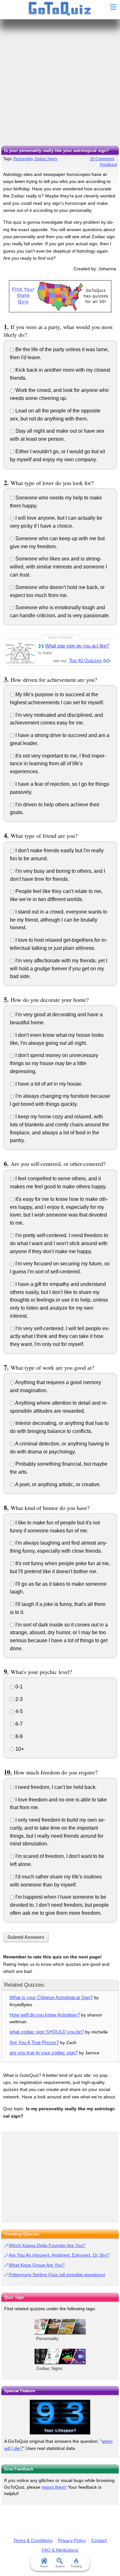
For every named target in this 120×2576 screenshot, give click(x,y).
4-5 (18, 1711)
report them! (54, 2487)
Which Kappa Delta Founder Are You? (47, 2245)
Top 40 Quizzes (85, 660)
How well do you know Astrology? (45, 2015)
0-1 (18, 1687)
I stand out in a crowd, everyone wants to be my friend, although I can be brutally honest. (59, 920)
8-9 (18, 1736)
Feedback (108, 165)
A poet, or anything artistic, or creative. (57, 1484)
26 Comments (102, 159)
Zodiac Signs (46, 159)
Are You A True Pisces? (34, 2042)
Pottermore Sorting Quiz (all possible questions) (57, 2275)
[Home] (60, 9)
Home (44, 2566)
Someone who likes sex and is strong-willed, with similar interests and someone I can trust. (58, 567)
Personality (23, 159)
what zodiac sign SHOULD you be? (47, 2032)
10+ (19, 1749)
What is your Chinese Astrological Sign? (51, 1997)
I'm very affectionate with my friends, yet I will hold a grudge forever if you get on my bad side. (59, 969)
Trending (76, 2566)
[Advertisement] (60, 83)
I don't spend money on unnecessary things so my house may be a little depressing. (54, 1063)
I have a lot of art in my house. (48, 1084)
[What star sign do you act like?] (20, 652)
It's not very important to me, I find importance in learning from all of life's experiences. (58, 764)
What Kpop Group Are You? (37, 2265)
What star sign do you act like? (77, 646)
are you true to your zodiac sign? (44, 2053)
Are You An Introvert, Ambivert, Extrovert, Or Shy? (59, 2255)
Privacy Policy (72, 2540)
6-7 (18, 1724)
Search (60, 2566)
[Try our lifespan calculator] (60, 2417)
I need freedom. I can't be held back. (55, 1787)
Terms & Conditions (33, 2540)
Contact (99, 2540)
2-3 (18, 1699)
